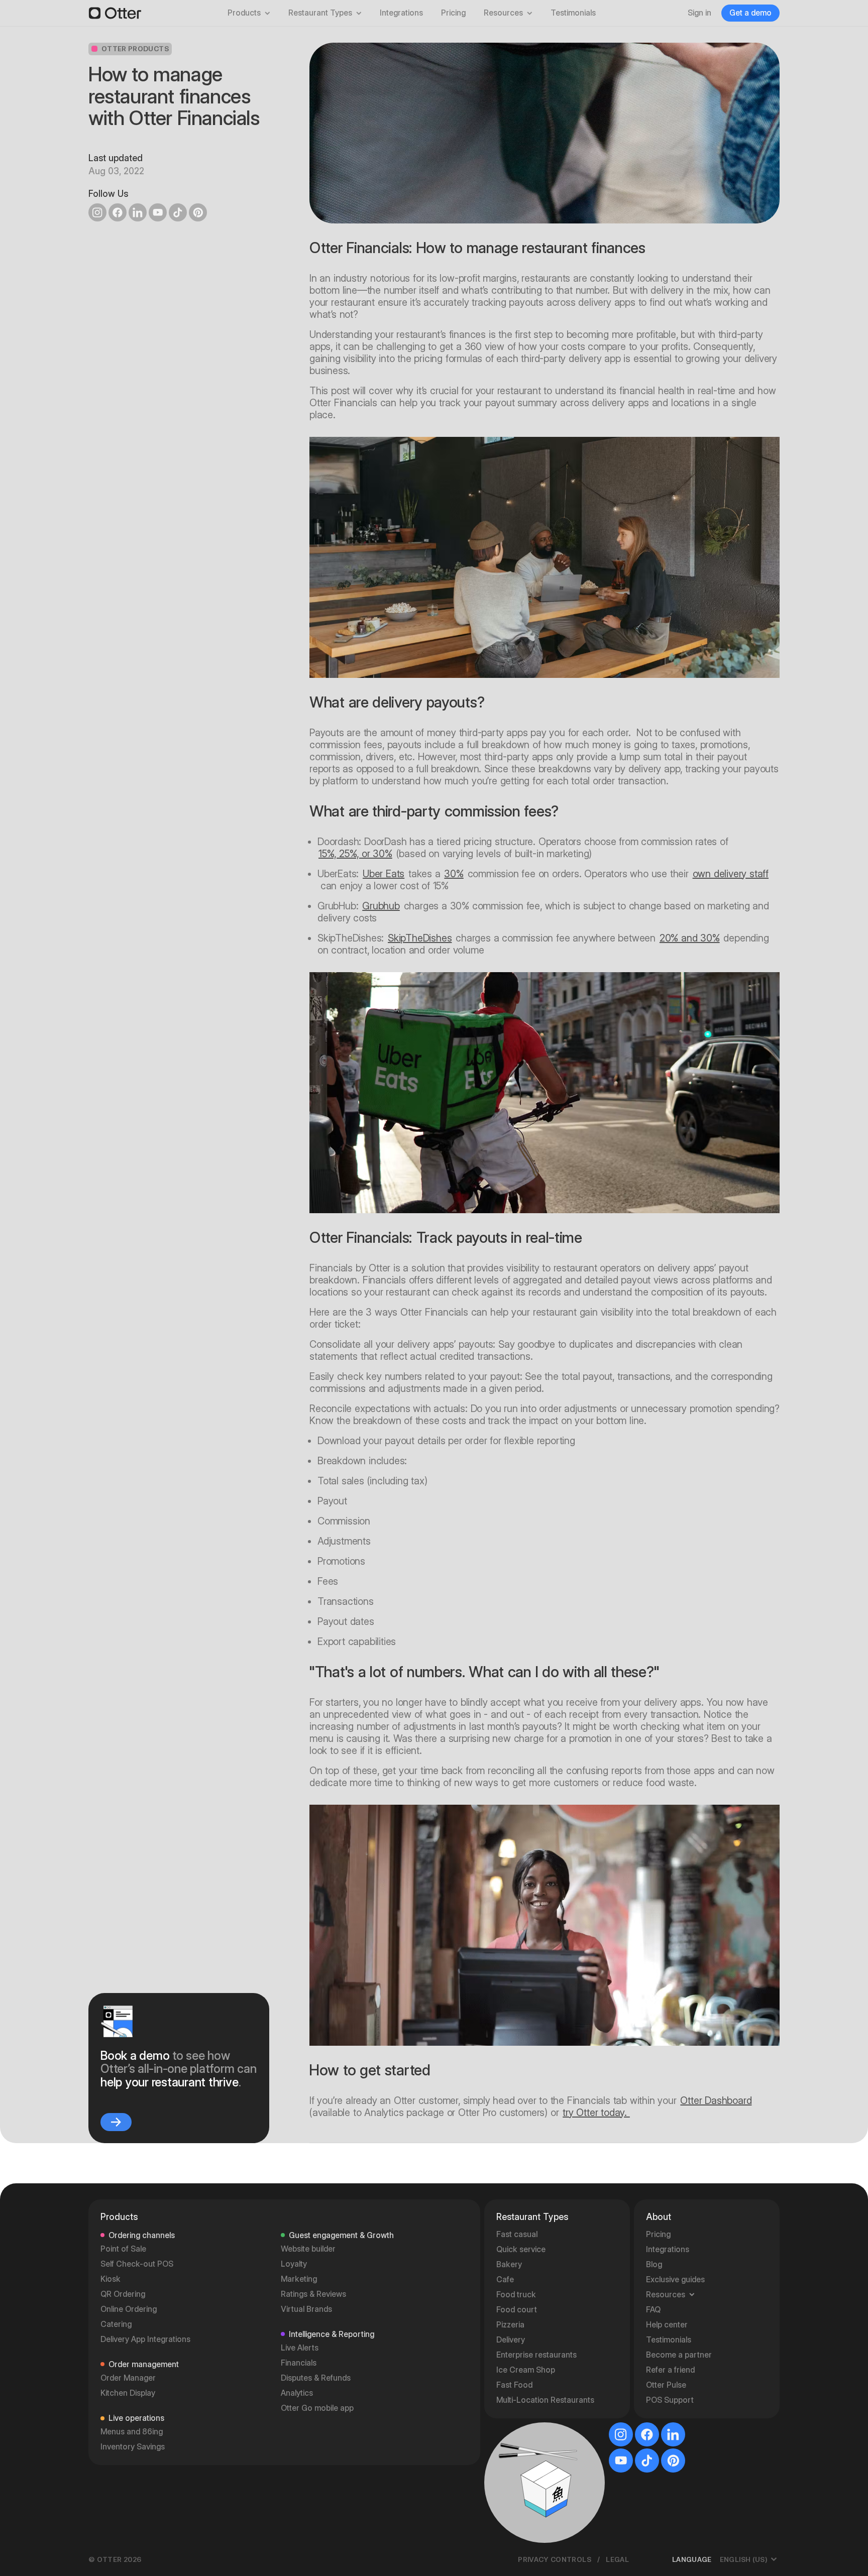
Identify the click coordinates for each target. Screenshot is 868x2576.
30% (454, 874)
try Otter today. (596, 2113)
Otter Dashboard (716, 2100)
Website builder (308, 2542)
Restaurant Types (320, 13)
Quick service (521, 2543)
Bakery (509, 2558)
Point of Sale (123, 2542)
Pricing (453, 13)
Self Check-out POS (137, 2557)
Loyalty (294, 2557)
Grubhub (381, 906)
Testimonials (573, 13)
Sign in (699, 13)
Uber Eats (384, 874)
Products (244, 13)
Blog (654, 2558)
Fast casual (517, 2528)
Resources (503, 13)
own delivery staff (731, 874)
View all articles (737, 2196)
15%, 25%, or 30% (355, 854)
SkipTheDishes (420, 938)
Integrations (401, 13)
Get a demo (750, 13)
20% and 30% (690, 938)
